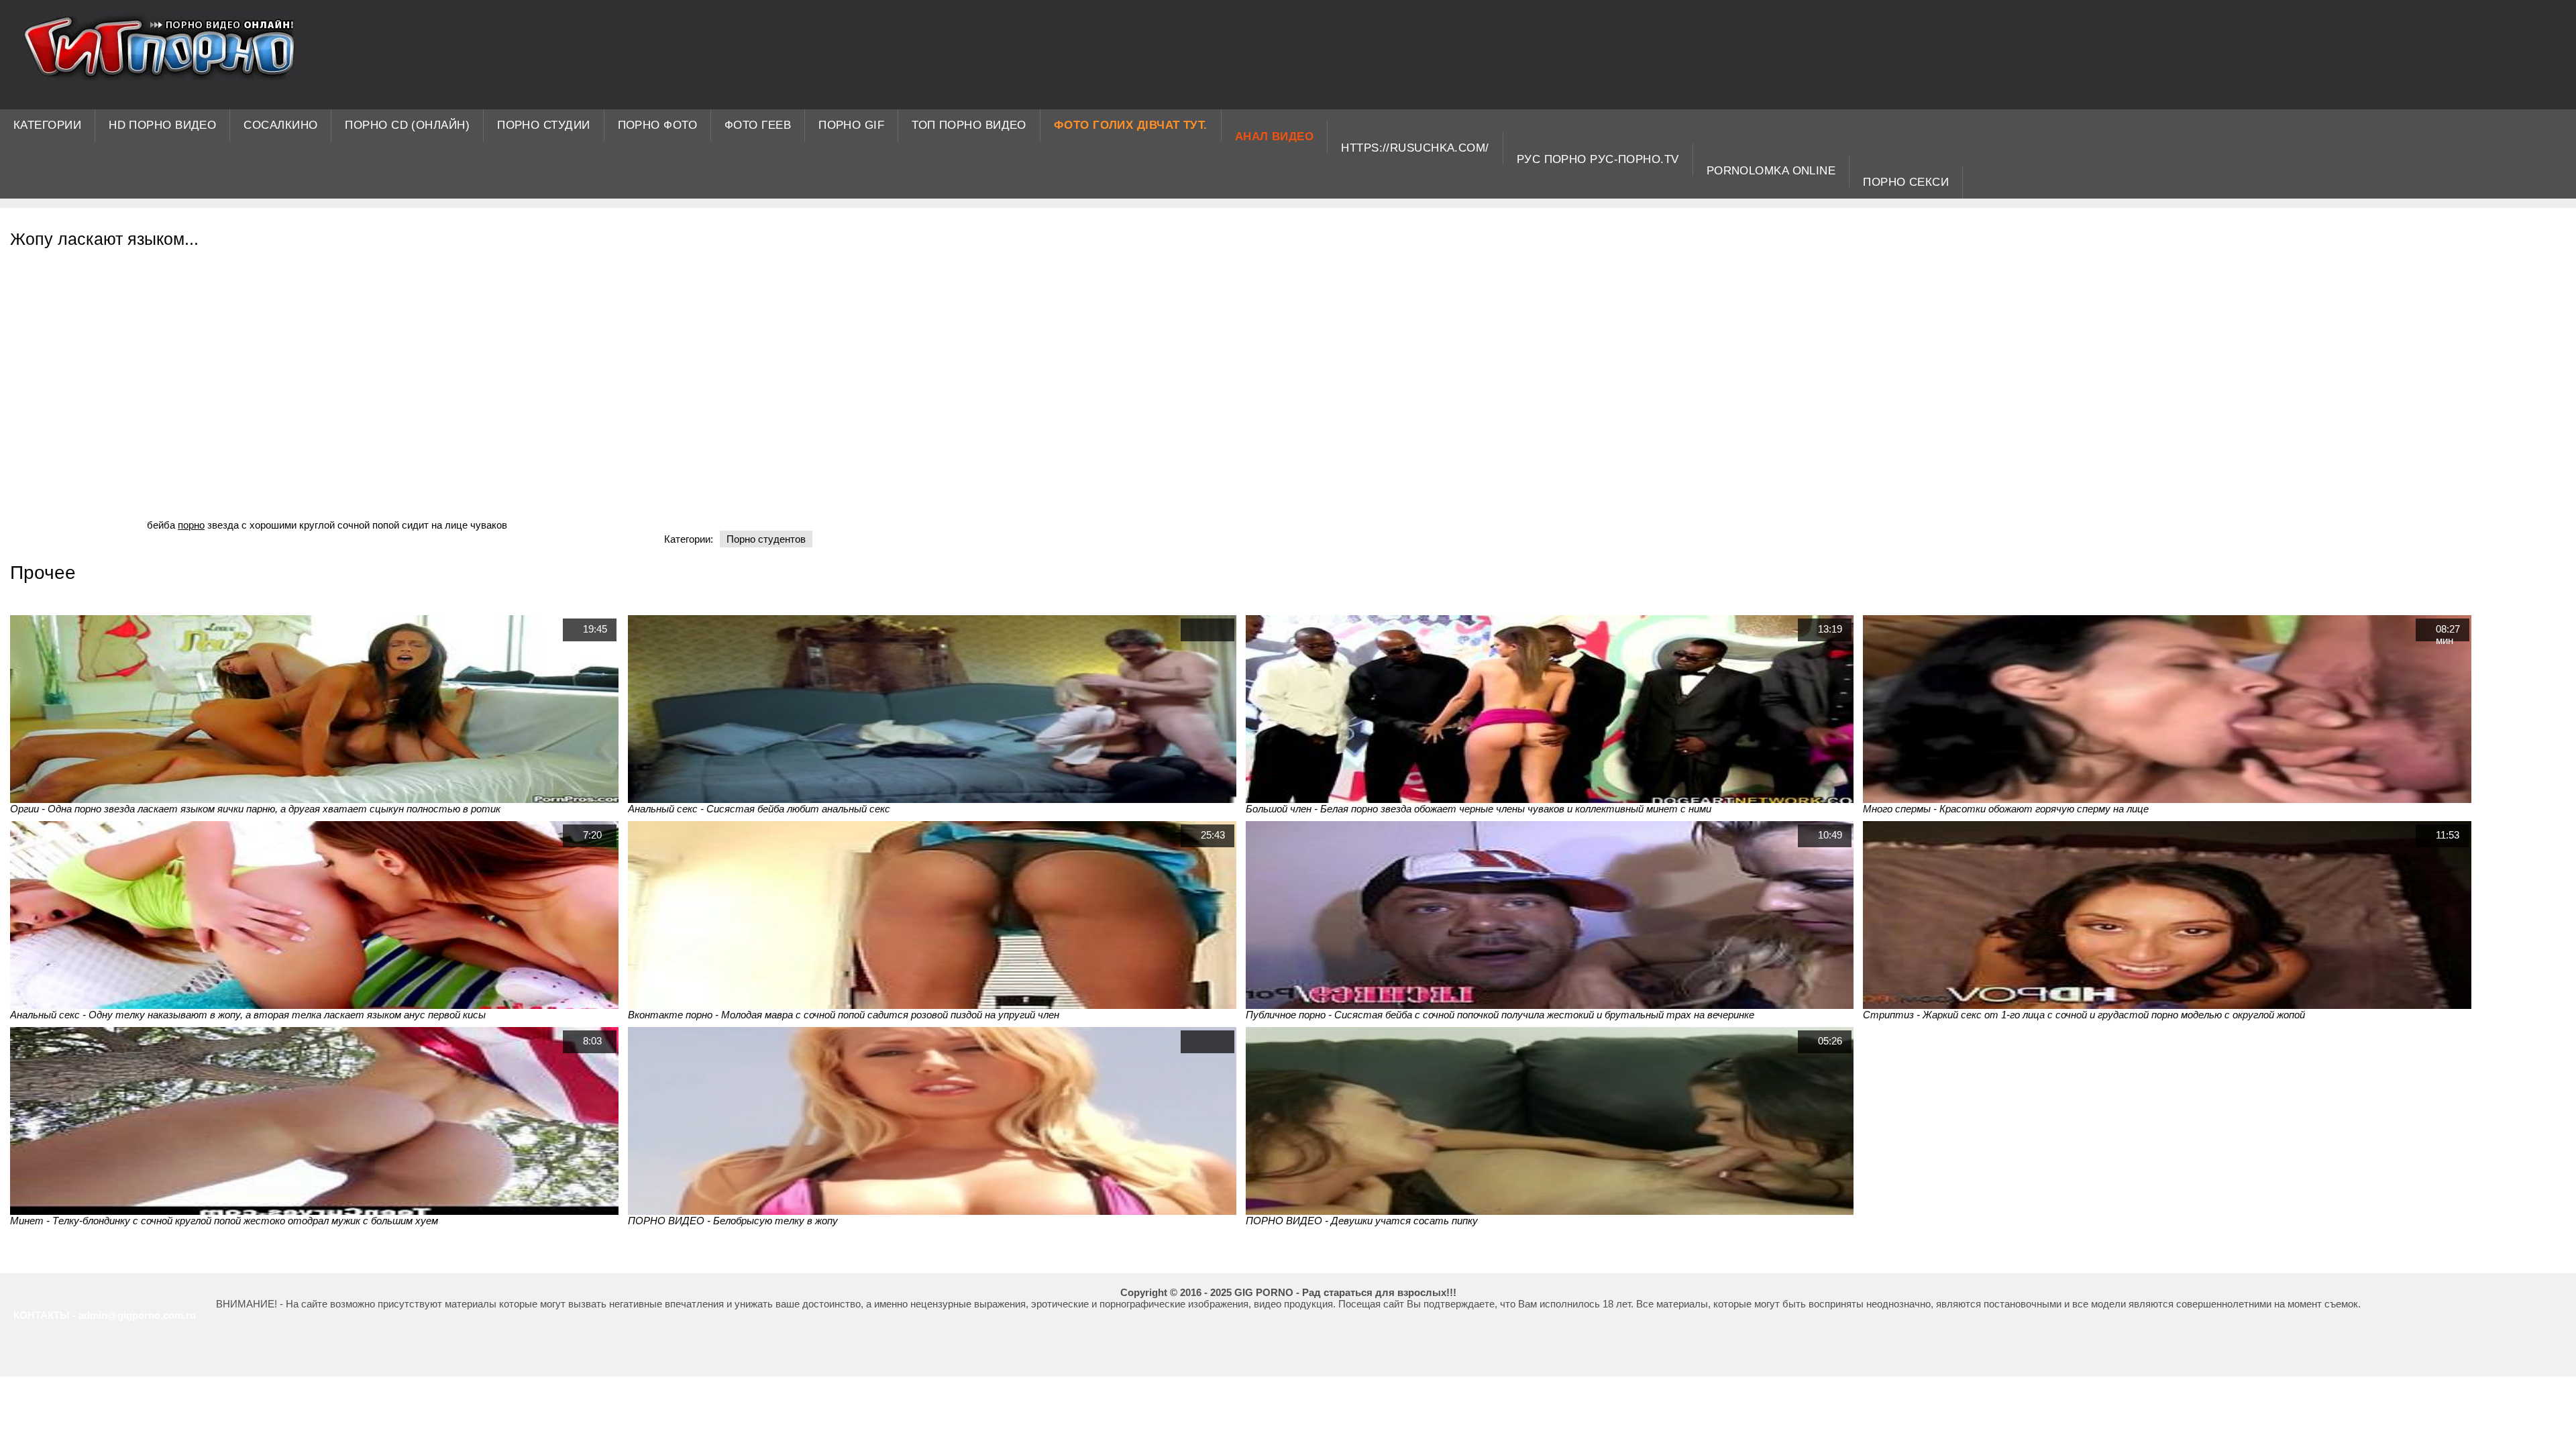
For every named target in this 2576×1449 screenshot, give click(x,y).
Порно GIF (851, 125)
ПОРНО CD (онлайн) (407, 125)
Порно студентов (766, 539)
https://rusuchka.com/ (1415, 148)
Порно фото (658, 125)
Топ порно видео (969, 125)
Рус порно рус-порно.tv (1598, 159)
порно (191, 525)
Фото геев (758, 125)
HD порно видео (162, 125)
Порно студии (543, 125)
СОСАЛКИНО (280, 125)
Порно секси (1906, 182)
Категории (47, 125)
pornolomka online (1771, 171)
